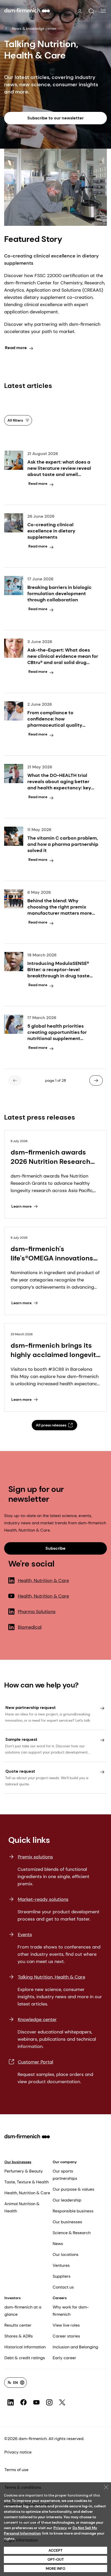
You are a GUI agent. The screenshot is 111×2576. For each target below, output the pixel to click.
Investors (13, 2298)
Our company (65, 2162)
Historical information (25, 2347)
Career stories (66, 2336)
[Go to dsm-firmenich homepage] (27, 10)
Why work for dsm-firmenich (71, 2311)
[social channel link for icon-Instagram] (49, 2402)
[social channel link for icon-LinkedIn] (11, 2402)
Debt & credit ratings (25, 2358)
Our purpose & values (73, 2189)
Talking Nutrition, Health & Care (51, 1977)
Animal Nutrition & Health (22, 2207)
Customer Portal (35, 2062)
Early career (64, 2358)
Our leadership (67, 2200)
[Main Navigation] (103, 11)
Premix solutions (35, 1857)
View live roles (66, 2325)
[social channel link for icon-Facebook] (23, 2402)
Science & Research (72, 2233)
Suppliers (62, 2276)
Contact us (63, 2287)
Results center (18, 2325)
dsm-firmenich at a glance (23, 2311)
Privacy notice (18, 2452)
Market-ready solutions (43, 1899)
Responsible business (73, 2211)
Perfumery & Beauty (24, 2171)
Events (25, 1935)
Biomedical (30, 1627)
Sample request (21, 1739)
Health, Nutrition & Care (43, 1581)
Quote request (20, 1771)
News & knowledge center (34, 28)
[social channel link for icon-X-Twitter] (62, 2402)
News (58, 2244)
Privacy (60, 2528)
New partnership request (31, 1708)
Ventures (61, 2265)
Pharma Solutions (37, 1612)
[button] (91, 11)
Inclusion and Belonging (75, 2347)
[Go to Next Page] (96, 1080)
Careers (60, 2298)
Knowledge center (37, 2019)
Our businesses (18, 2162)
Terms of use (16, 2470)
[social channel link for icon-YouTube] (36, 2402)
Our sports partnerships (65, 2175)
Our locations (66, 2254)
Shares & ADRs (19, 2336)
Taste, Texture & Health (27, 2182)
